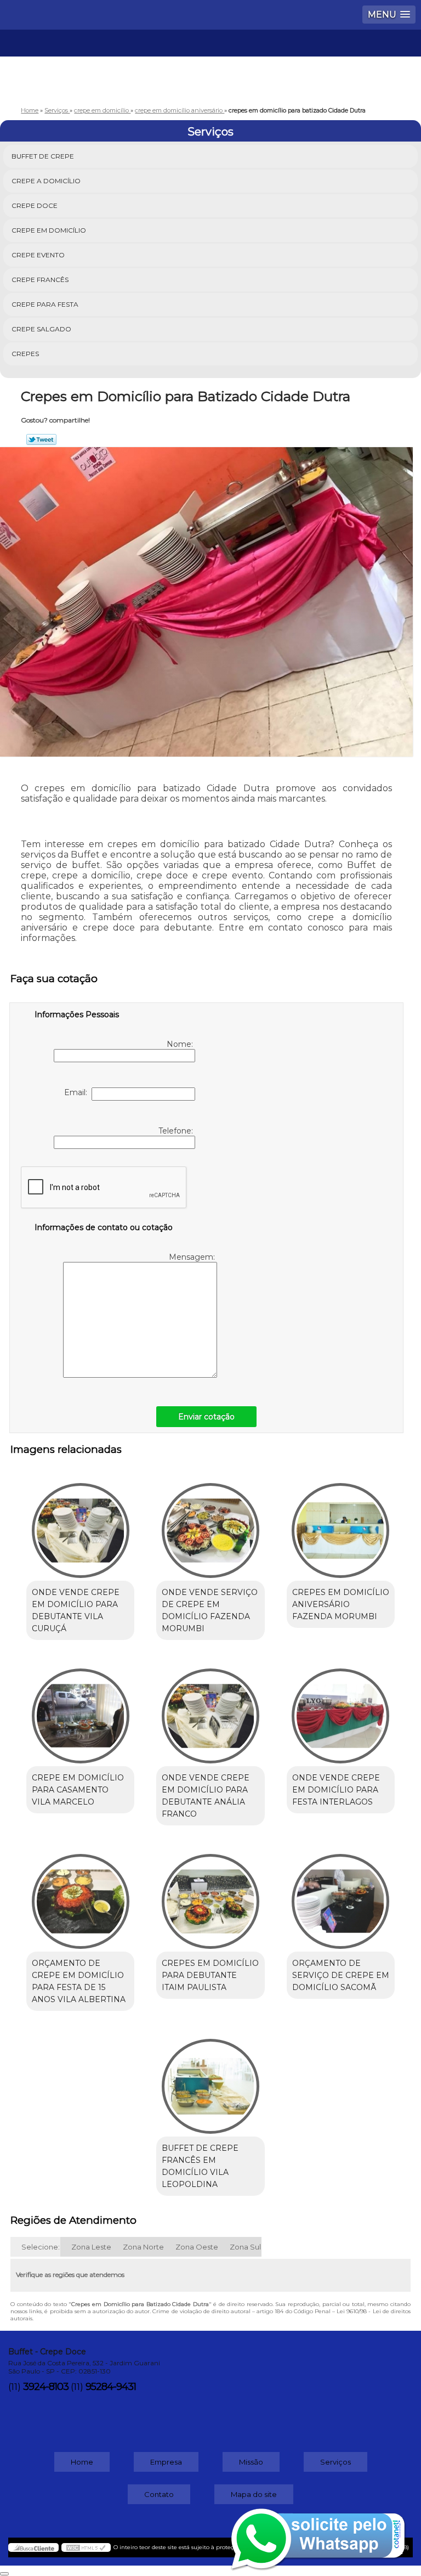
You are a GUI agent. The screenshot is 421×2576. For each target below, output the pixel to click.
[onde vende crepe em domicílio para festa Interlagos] (341, 1710)
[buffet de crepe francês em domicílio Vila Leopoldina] (210, 2081)
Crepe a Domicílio (46, 181)
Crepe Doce (35, 205)
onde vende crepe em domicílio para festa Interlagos (336, 1790)
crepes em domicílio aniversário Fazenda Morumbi (341, 1604)
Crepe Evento (38, 255)
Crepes (25, 354)
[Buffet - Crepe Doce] (210, 63)
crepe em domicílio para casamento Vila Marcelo (78, 1790)
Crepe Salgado (41, 329)
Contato (159, 2494)
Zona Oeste (197, 2247)
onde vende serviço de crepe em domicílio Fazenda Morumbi (210, 1610)
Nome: (181, 1044)
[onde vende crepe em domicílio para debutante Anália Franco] (210, 1710)
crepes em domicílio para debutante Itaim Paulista (210, 1975)
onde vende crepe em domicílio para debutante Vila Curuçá (76, 1610)
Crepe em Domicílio (49, 230)
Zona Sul (245, 2247)
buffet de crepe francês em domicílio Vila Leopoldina (200, 2166)
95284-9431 (111, 2387)
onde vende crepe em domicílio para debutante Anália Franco (206, 1796)
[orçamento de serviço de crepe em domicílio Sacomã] (341, 1896)
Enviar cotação (206, 1417)
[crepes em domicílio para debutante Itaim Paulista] (210, 1896)
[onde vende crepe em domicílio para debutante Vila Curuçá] (80, 1525)
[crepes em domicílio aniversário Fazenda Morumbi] (341, 1525)
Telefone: (177, 1131)
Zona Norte (143, 2247)
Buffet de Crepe (43, 156)
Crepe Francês (40, 280)
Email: (78, 1092)
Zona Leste (91, 2247)
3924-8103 (46, 2387)
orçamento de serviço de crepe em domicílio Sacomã (341, 1975)
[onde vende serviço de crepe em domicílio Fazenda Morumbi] (210, 1525)
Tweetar (41, 439)
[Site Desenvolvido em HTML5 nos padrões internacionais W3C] (86, 2547)
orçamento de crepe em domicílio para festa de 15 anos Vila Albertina (79, 1981)
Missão (251, 2462)
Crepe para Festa (45, 304)
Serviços (210, 132)
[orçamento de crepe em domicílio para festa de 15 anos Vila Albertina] (80, 1896)
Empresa (166, 2462)
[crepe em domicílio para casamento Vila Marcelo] (80, 1710)
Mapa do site (254, 2494)
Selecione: (41, 2247)
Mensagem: (193, 1257)
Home (82, 2462)
